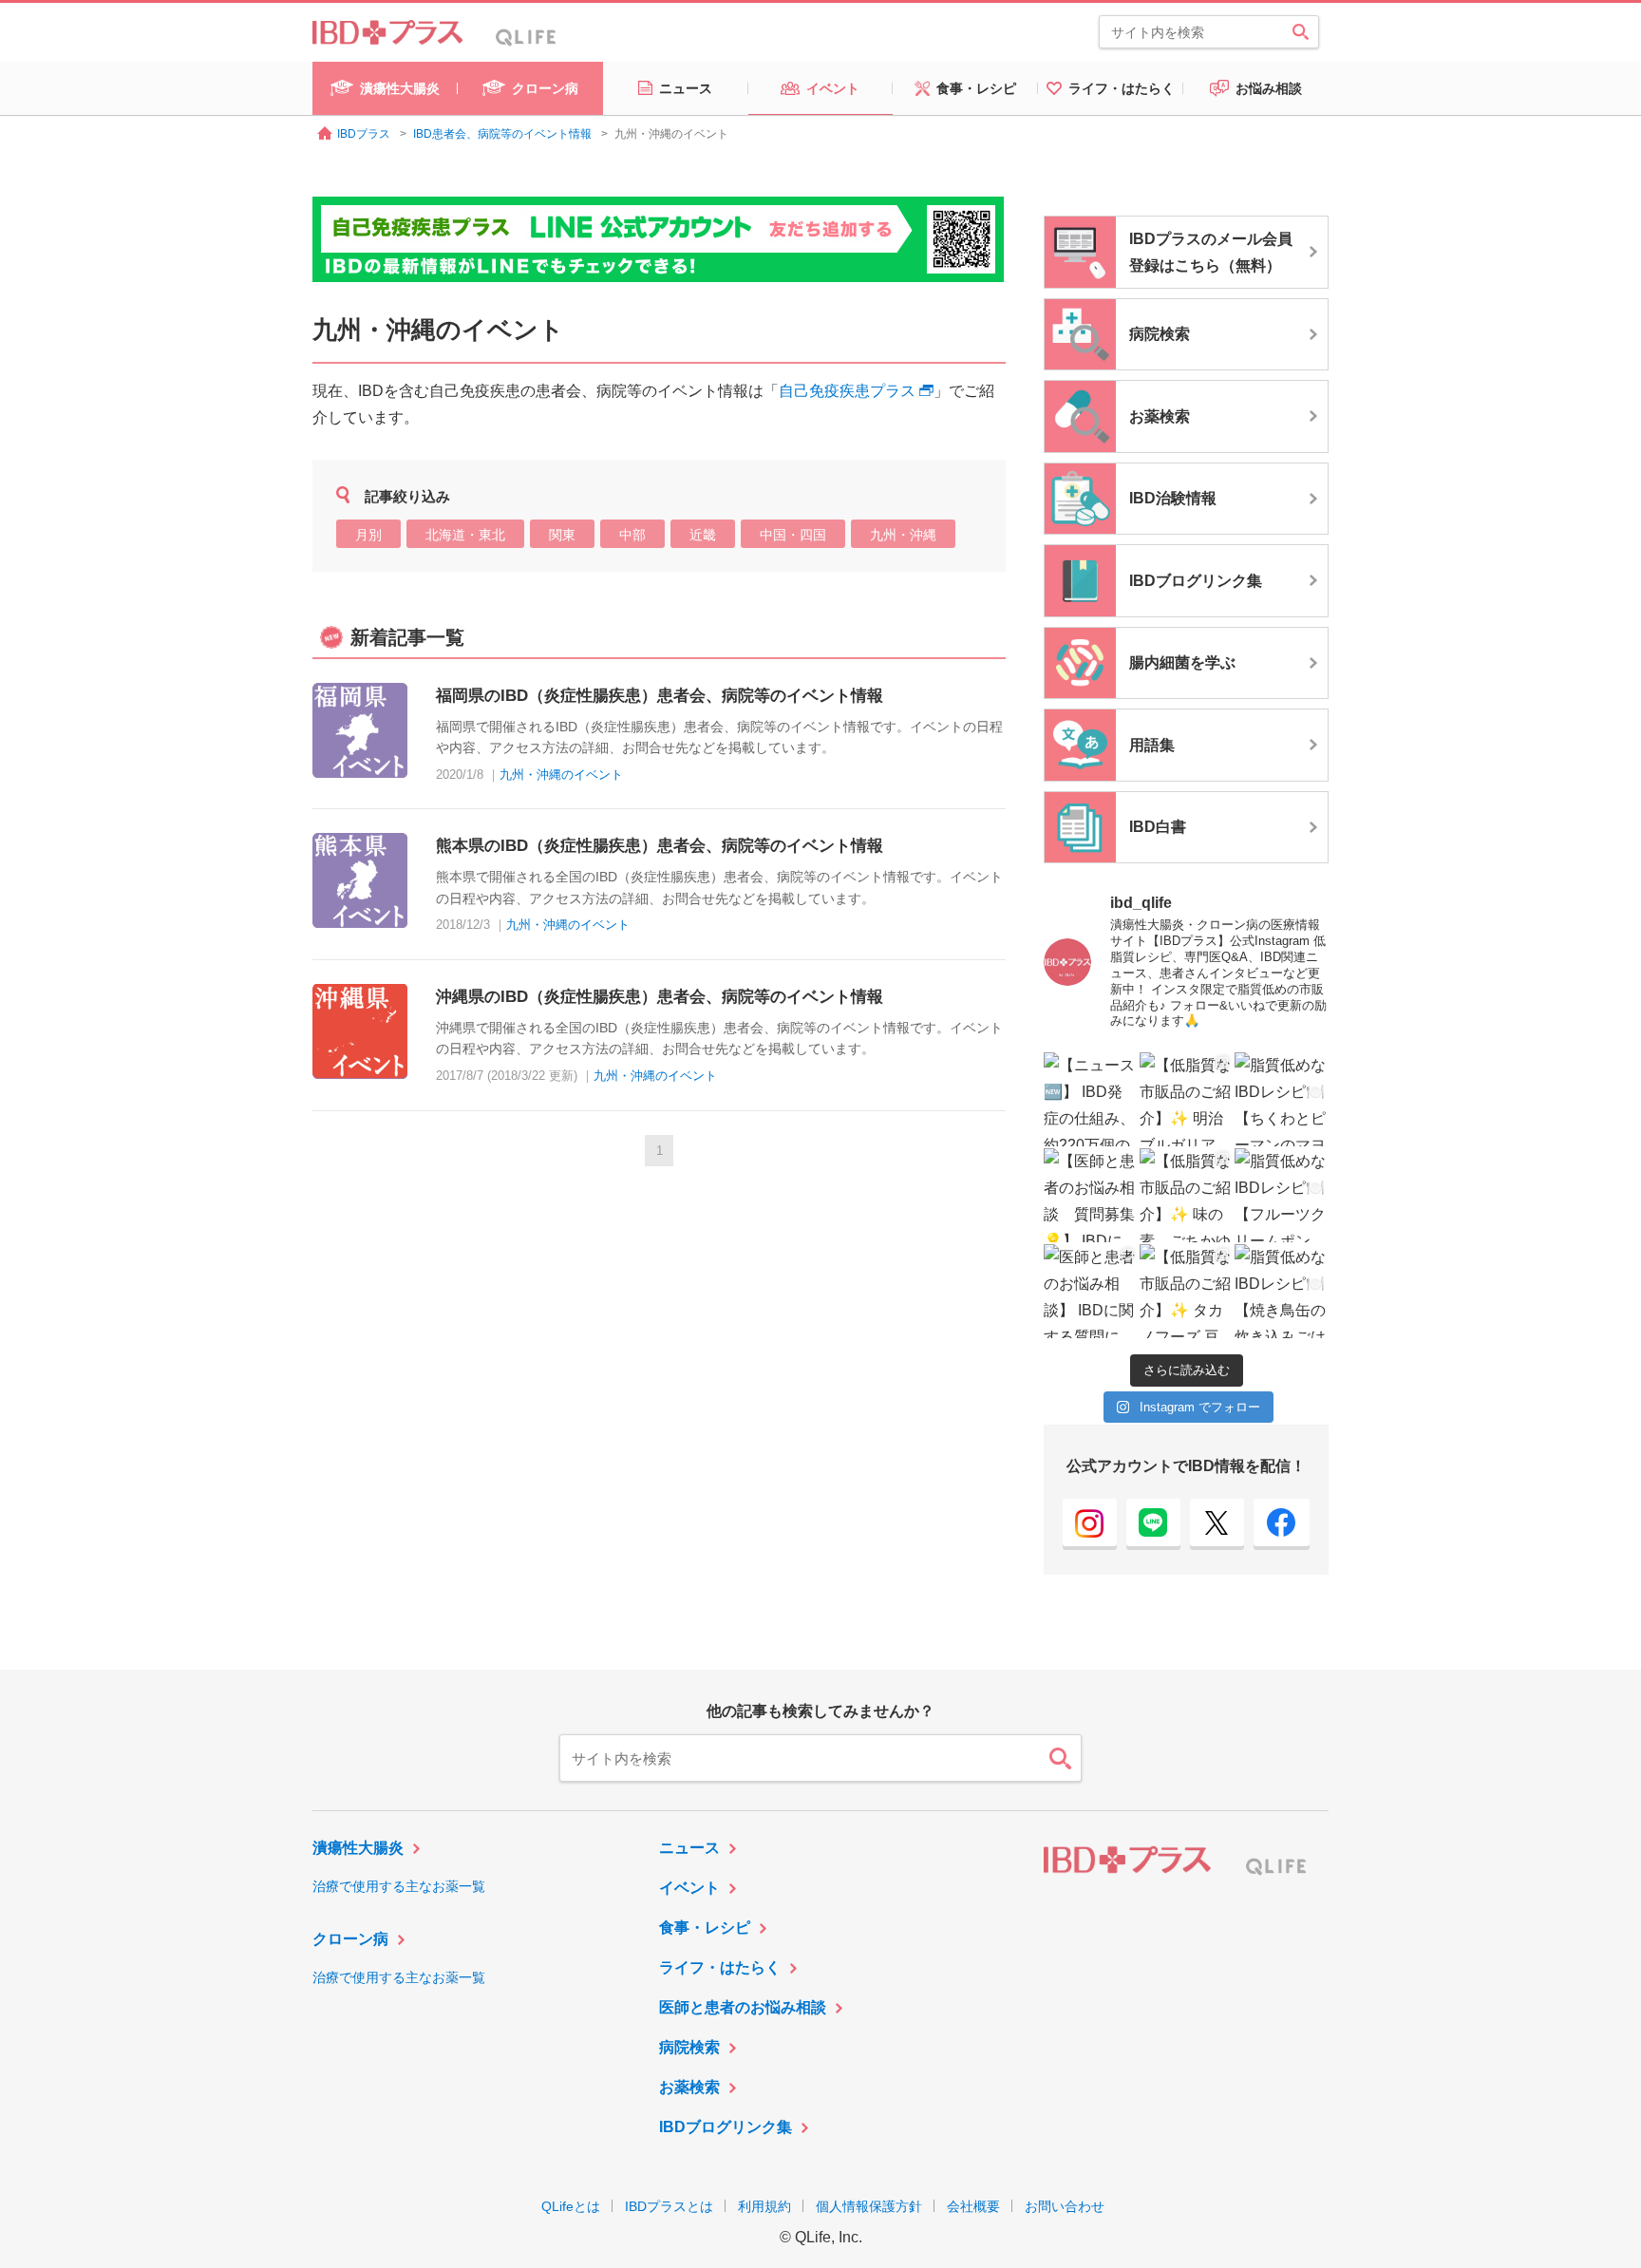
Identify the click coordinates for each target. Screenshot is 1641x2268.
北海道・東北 (465, 535)
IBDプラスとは (669, 2206)
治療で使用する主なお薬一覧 (399, 1886)
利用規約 (764, 2206)
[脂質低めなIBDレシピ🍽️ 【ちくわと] (1282, 1099)
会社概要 (973, 2206)
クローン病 (350, 1939)
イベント (689, 1888)
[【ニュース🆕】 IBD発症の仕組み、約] (1091, 1099)
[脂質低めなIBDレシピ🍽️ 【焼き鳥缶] (1282, 1291)
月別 (368, 535)
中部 (632, 535)
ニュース (689, 1848)
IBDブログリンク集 (726, 2127)
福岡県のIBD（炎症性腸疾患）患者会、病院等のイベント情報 (660, 696)
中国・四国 (793, 535)
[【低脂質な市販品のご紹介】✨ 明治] (1187, 1099)
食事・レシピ (705, 1928)
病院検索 (689, 2047)
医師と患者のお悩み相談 (743, 2007)
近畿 (703, 535)
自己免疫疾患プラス (847, 391)
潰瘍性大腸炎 (358, 1848)
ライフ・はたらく (720, 1967)
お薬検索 (689, 2087)
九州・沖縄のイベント (561, 775)
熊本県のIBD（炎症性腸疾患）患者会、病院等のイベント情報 (660, 846)
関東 (562, 535)
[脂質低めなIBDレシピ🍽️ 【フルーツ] (1282, 1195)
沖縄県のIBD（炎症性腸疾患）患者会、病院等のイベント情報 (660, 997)
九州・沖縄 (903, 535)
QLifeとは (571, 2206)
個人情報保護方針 (869, 2206)
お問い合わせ (1065, 2206)
